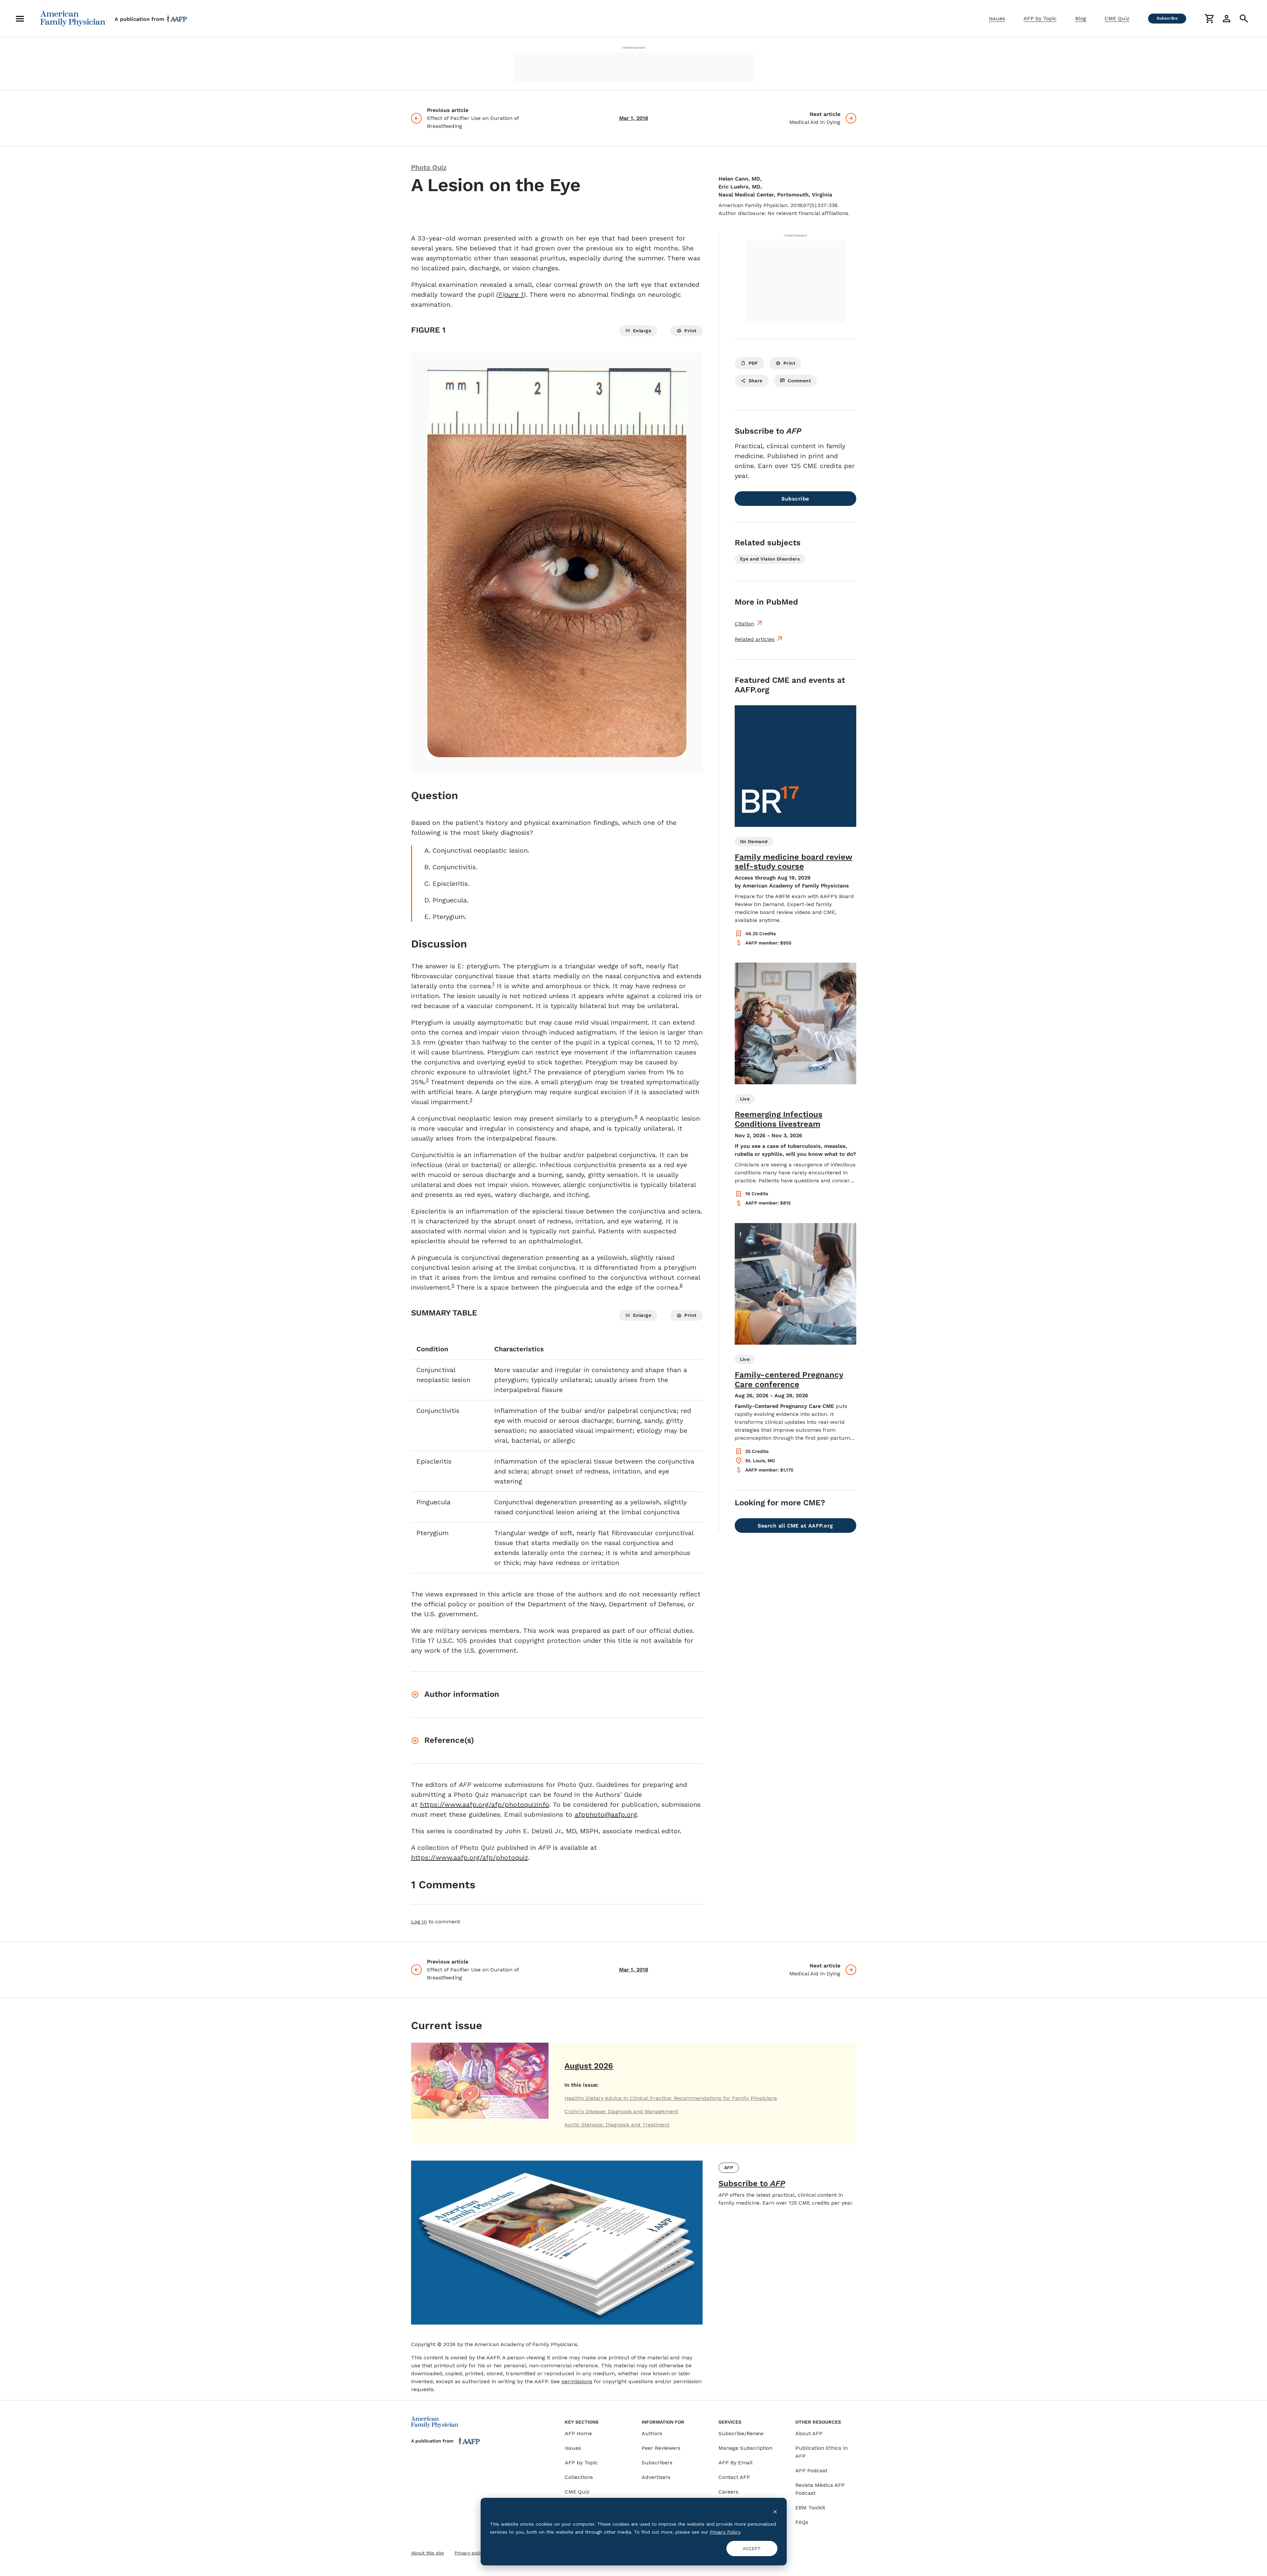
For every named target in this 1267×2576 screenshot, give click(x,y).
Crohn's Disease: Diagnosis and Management (621, 2111)
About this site (427, 2553)
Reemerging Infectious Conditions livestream (779, 1119)
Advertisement (634, 48)
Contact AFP (734, 2477)
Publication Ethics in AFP (821, 2452)
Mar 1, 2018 (634, 118)
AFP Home (578, 2433)
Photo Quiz (429, 167)
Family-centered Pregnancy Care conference (789, 1380)
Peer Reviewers (661, 2448)
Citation (744, 624)
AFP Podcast (811, 2470)
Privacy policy (470, 2553)
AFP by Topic (1040, 18)
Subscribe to (752, 2183)
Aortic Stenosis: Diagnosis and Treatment (617, 2125)
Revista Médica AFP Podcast (820, 2489)
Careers (728, 2492)
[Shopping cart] (1209, 19)
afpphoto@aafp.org (606, 1814)
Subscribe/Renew (741, 2433)
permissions (577, 2381)
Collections (579, 2477)
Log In (419, 1922)
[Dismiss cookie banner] (775, 2511)
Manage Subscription (745, 2448)
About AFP (809, 2433)
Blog (1081, 18)
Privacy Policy (725, 2532)
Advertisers (656, 2477)
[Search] (1244, 19)
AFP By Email (736, 2463)
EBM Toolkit (810, 2508)
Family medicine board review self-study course (793, 862)
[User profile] (1227, 19)
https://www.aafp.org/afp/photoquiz (470, 1857)
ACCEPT (752, 2549)
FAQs (802, 2522)
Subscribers (657, 2463)
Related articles (755, 639)
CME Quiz (1117, 18)
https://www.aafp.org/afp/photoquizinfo (485, 1804)
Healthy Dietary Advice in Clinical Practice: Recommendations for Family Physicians (671, 2098)
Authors (652, 2433)
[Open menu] (20, 19)
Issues (997, 18)
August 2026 (589, 2066)
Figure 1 (511, 295)
